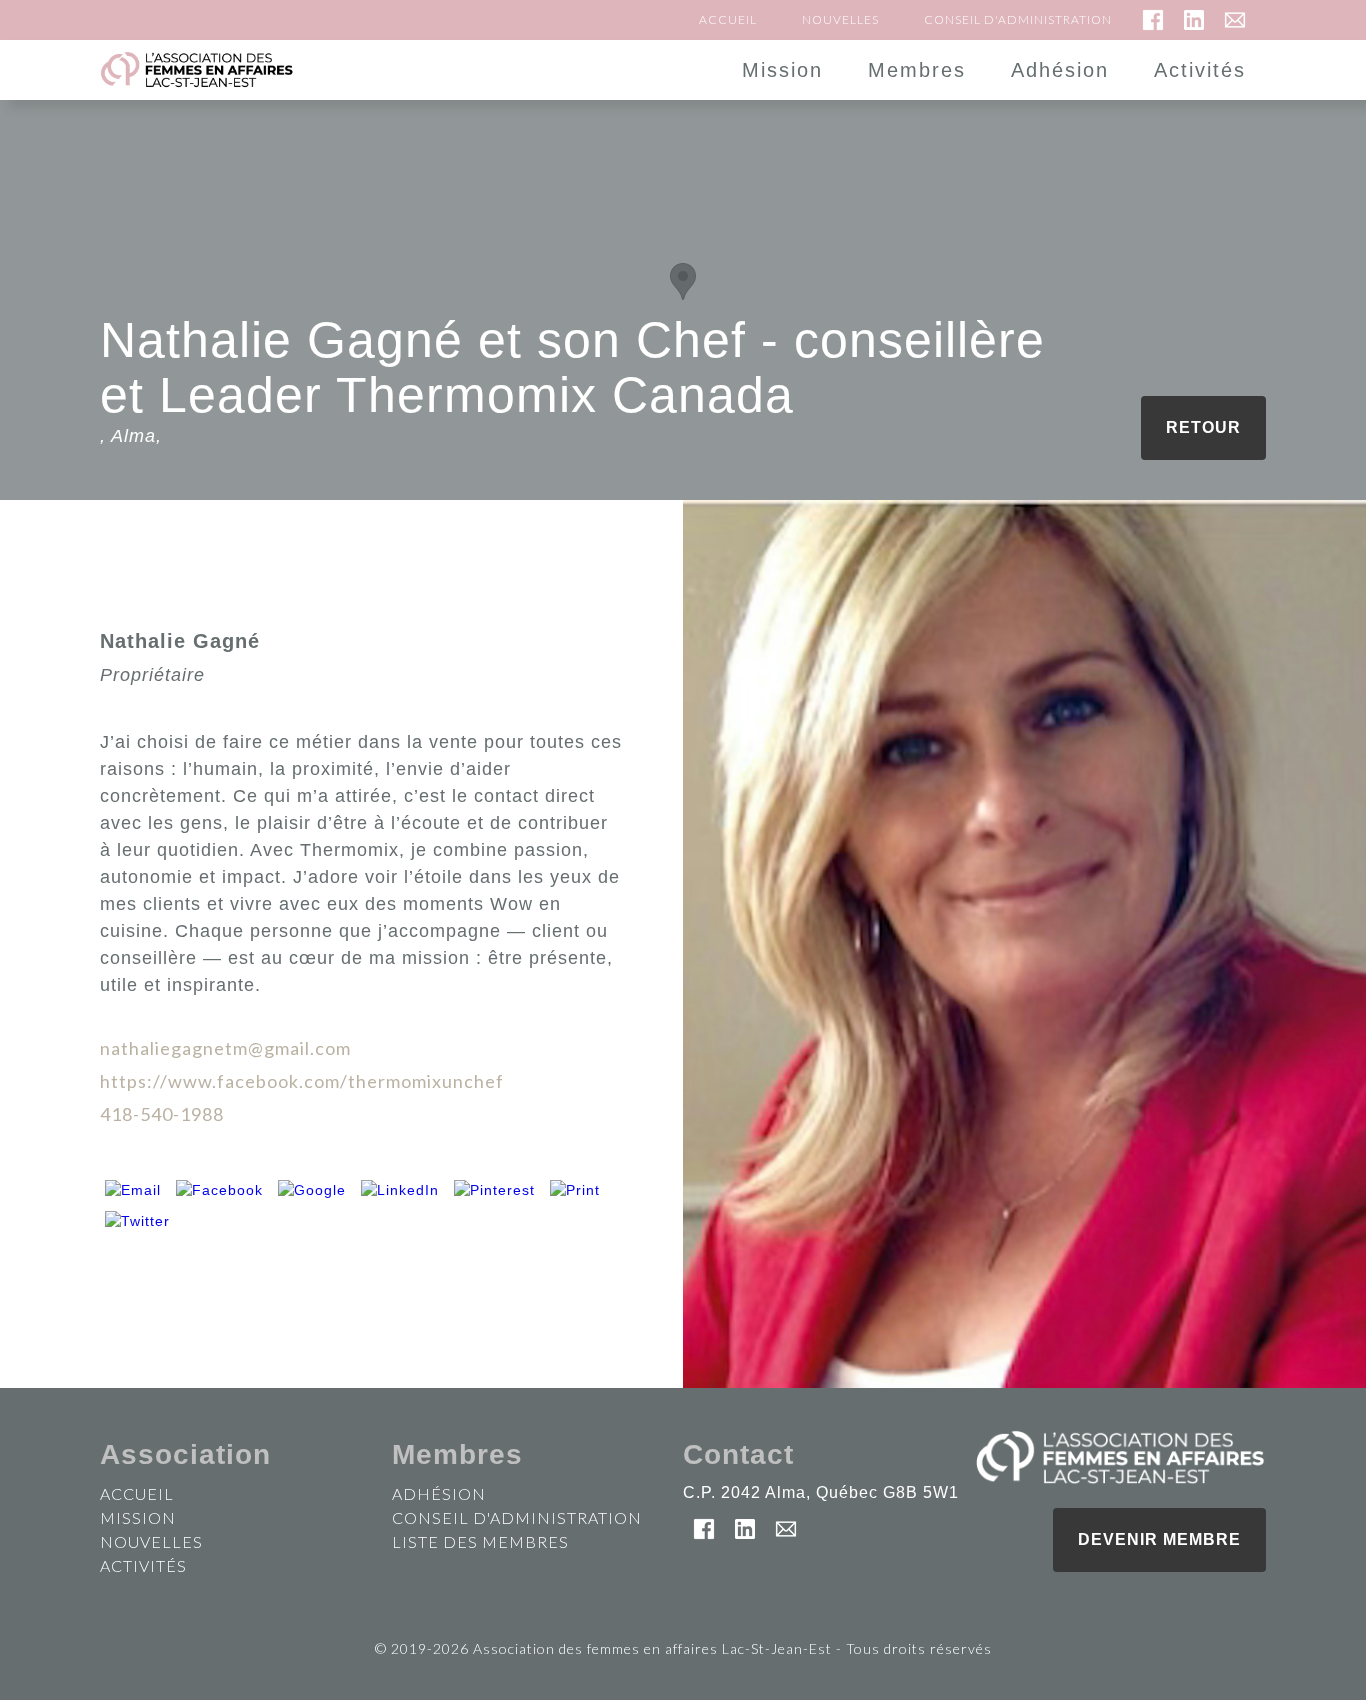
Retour (1203, 427)
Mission (782, 70)
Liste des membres (480, 1541)
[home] (255, 70)
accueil (137, 1493)
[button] (683, 281)
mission (138, 1517)
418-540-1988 (162, 1114)
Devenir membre (1159, 1539)
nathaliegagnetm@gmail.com (225, 1048)
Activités (1200, 70)
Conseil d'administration (1018, 20)
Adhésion (1060, 70)
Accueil (728, 20)
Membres (917, 70)
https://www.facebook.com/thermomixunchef (302, 1081)
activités (143, 1565)
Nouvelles (840, 20)
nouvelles (151, 1541)
